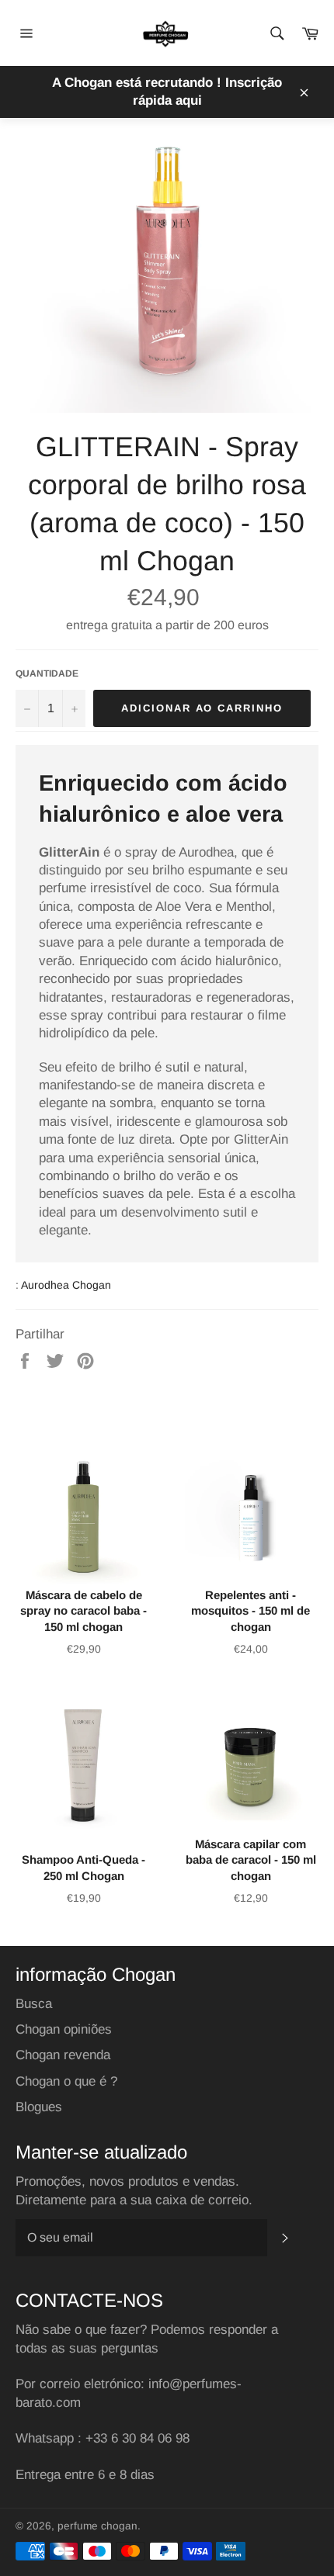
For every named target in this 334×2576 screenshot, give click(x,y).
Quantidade (47, 673)
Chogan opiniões (64, 2029)
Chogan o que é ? (66, 2081)
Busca (34, 2004)
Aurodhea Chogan (66, 1285)
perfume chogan (97, 2526)
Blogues (39, 2107)
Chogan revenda (63, 2055)
